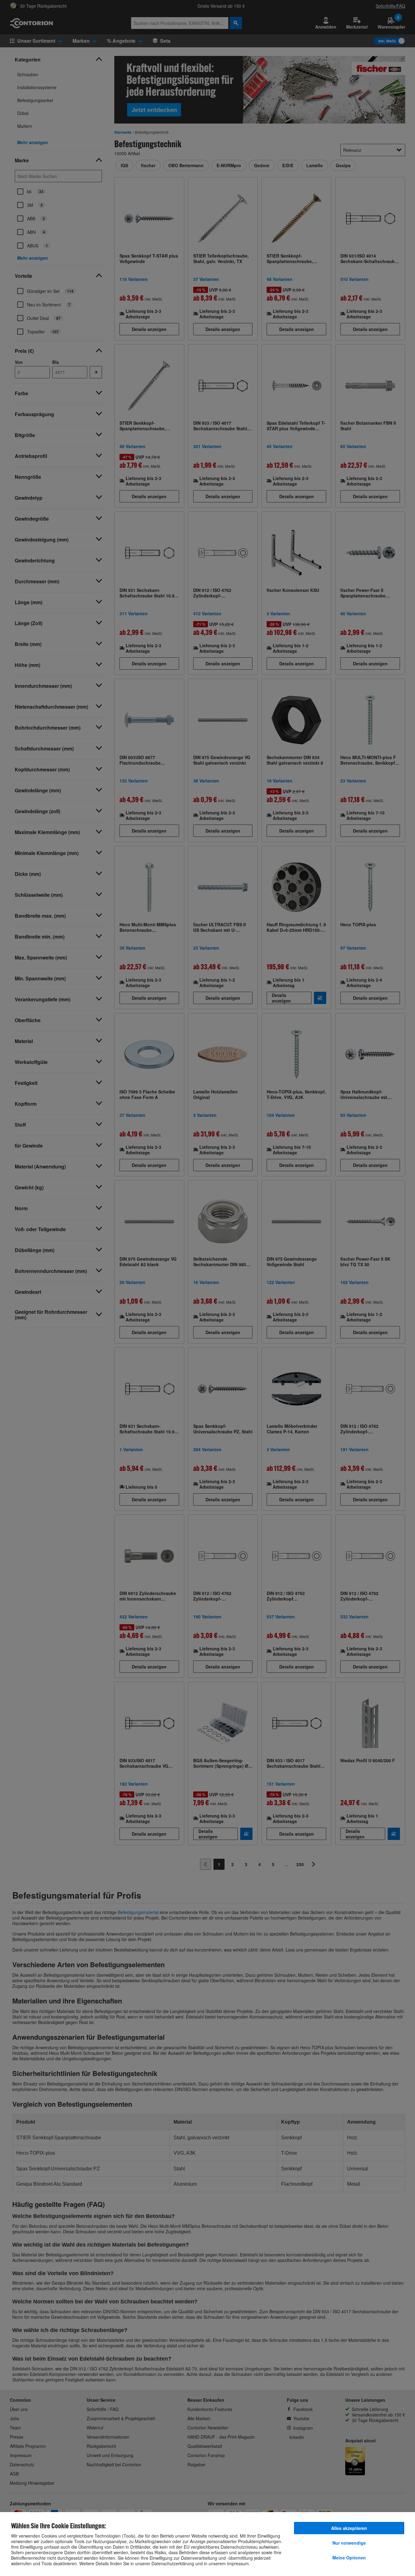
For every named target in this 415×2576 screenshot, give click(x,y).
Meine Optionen (349, 2558)
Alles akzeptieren (349, 2528)
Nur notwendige (349, 2543)
